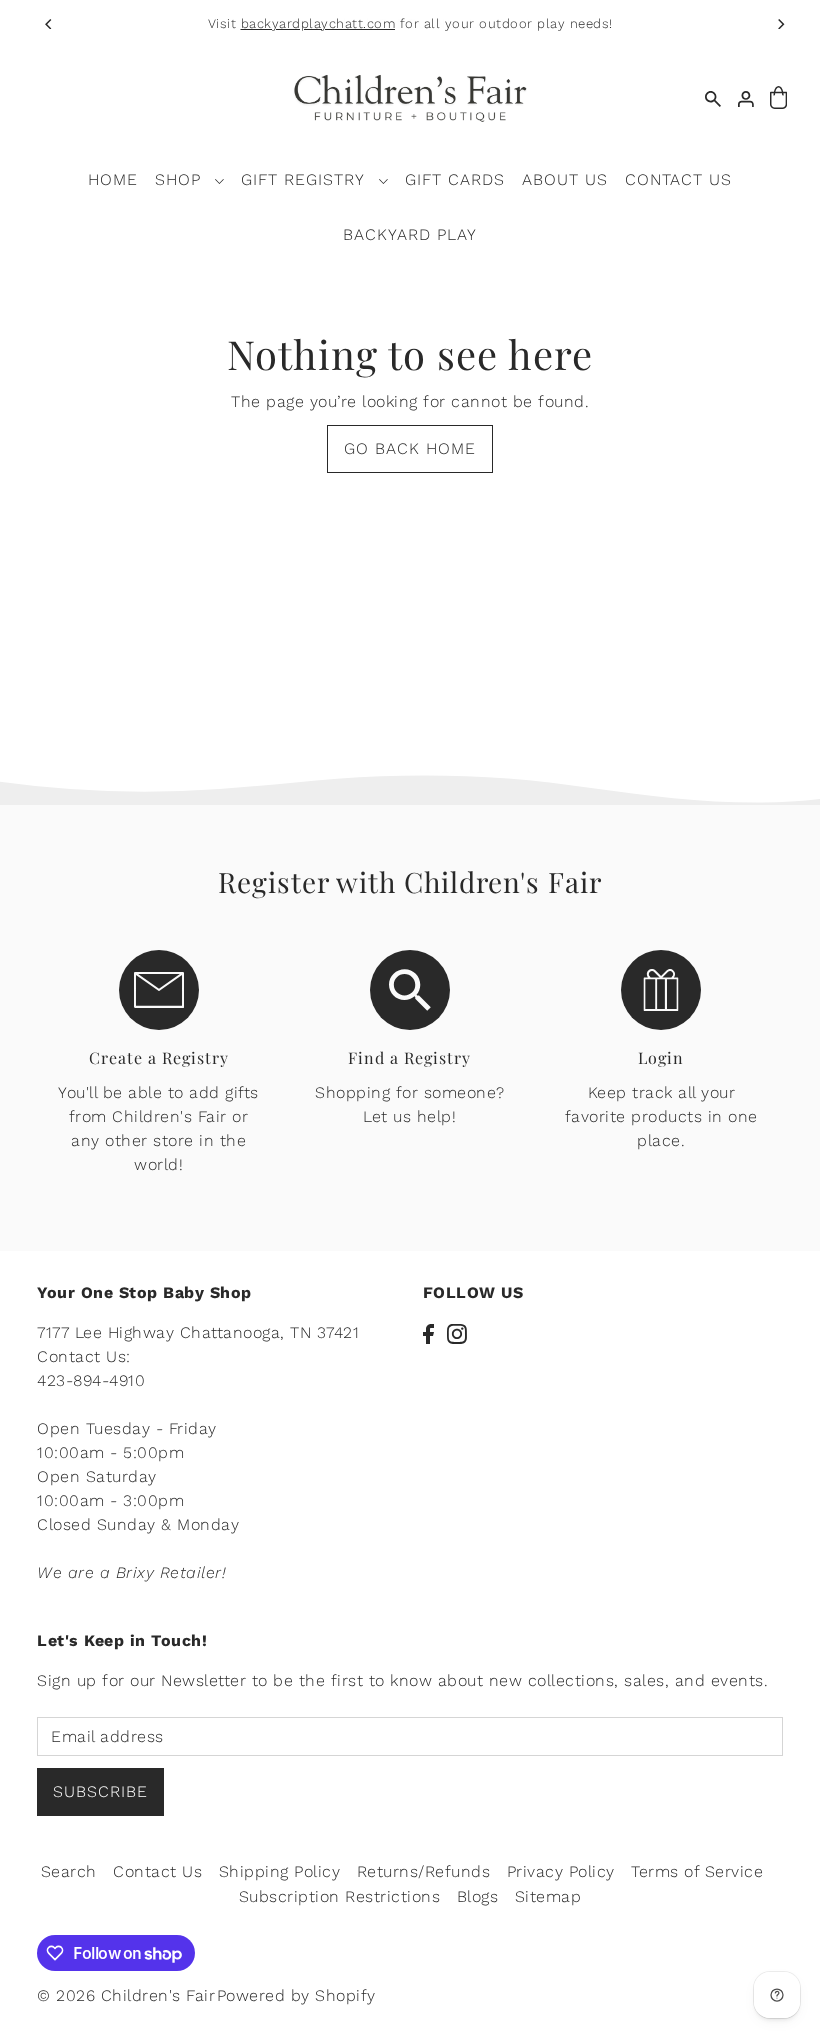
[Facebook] (428, 1333)
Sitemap (548, 1896)
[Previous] (50, 24)
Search (69, 1871)
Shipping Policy (280, 1871)
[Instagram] (457, 1333)
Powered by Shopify (296, 1995)
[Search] (713, 98)
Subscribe (100, 1791)
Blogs (478, 1896)
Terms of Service (697, 1871)
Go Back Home (410, 448)
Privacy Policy (561, 1871)
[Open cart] (779, 98)
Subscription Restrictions (340, 1896)
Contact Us (157, 1871)
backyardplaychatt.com (318, 23)
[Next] (780, 24)
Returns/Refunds (424, 1871)
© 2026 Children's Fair (126, 1995)
